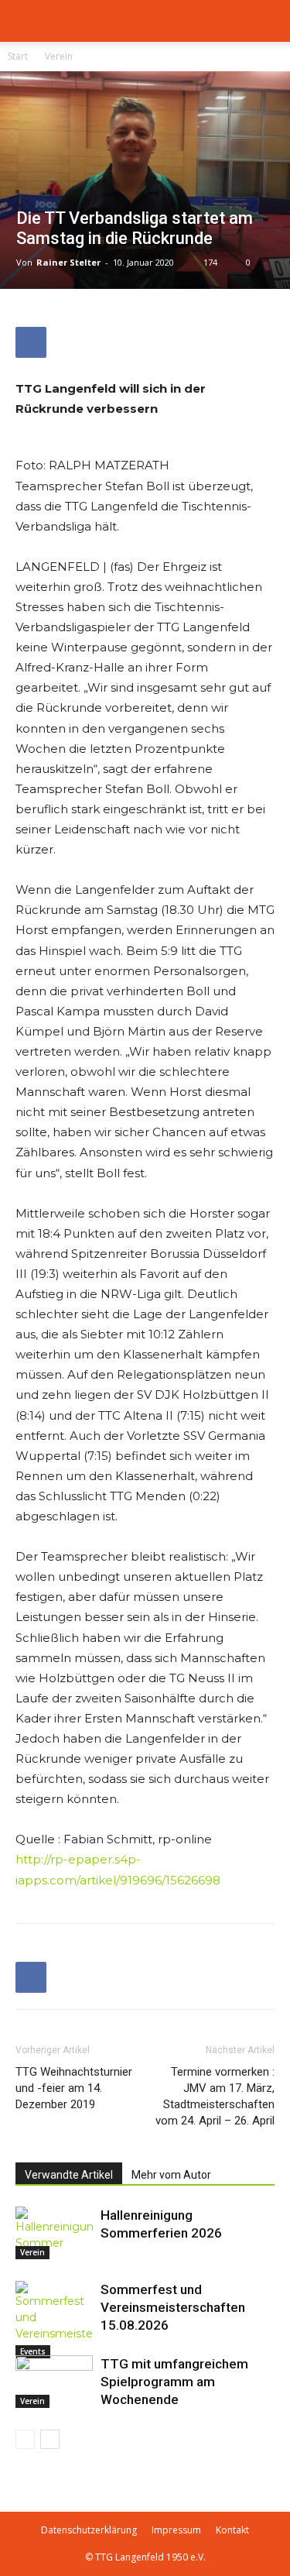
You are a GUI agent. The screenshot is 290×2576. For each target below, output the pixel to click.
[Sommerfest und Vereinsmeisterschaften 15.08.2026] (54, 2320)
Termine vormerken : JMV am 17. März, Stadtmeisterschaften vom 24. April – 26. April (215, 2096)
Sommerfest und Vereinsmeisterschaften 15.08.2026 (173, 2307)
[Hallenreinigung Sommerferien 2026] (54, 2233)
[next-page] (50, 2439)
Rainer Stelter (68, 262)
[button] (26, 21)
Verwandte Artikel (69, 2175)
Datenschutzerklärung (89, 2530)
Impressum (176, 2530)
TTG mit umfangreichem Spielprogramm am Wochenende (174, 2382)
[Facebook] (31, 342)
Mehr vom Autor (171, 2175)
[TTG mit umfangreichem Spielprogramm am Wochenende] (54, 2382)
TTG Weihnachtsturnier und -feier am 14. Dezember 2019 (74, 2088)
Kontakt (232, 2530)
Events (33, 2351)
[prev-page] (25, 2439)
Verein (59, 56)
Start (18, 56)
